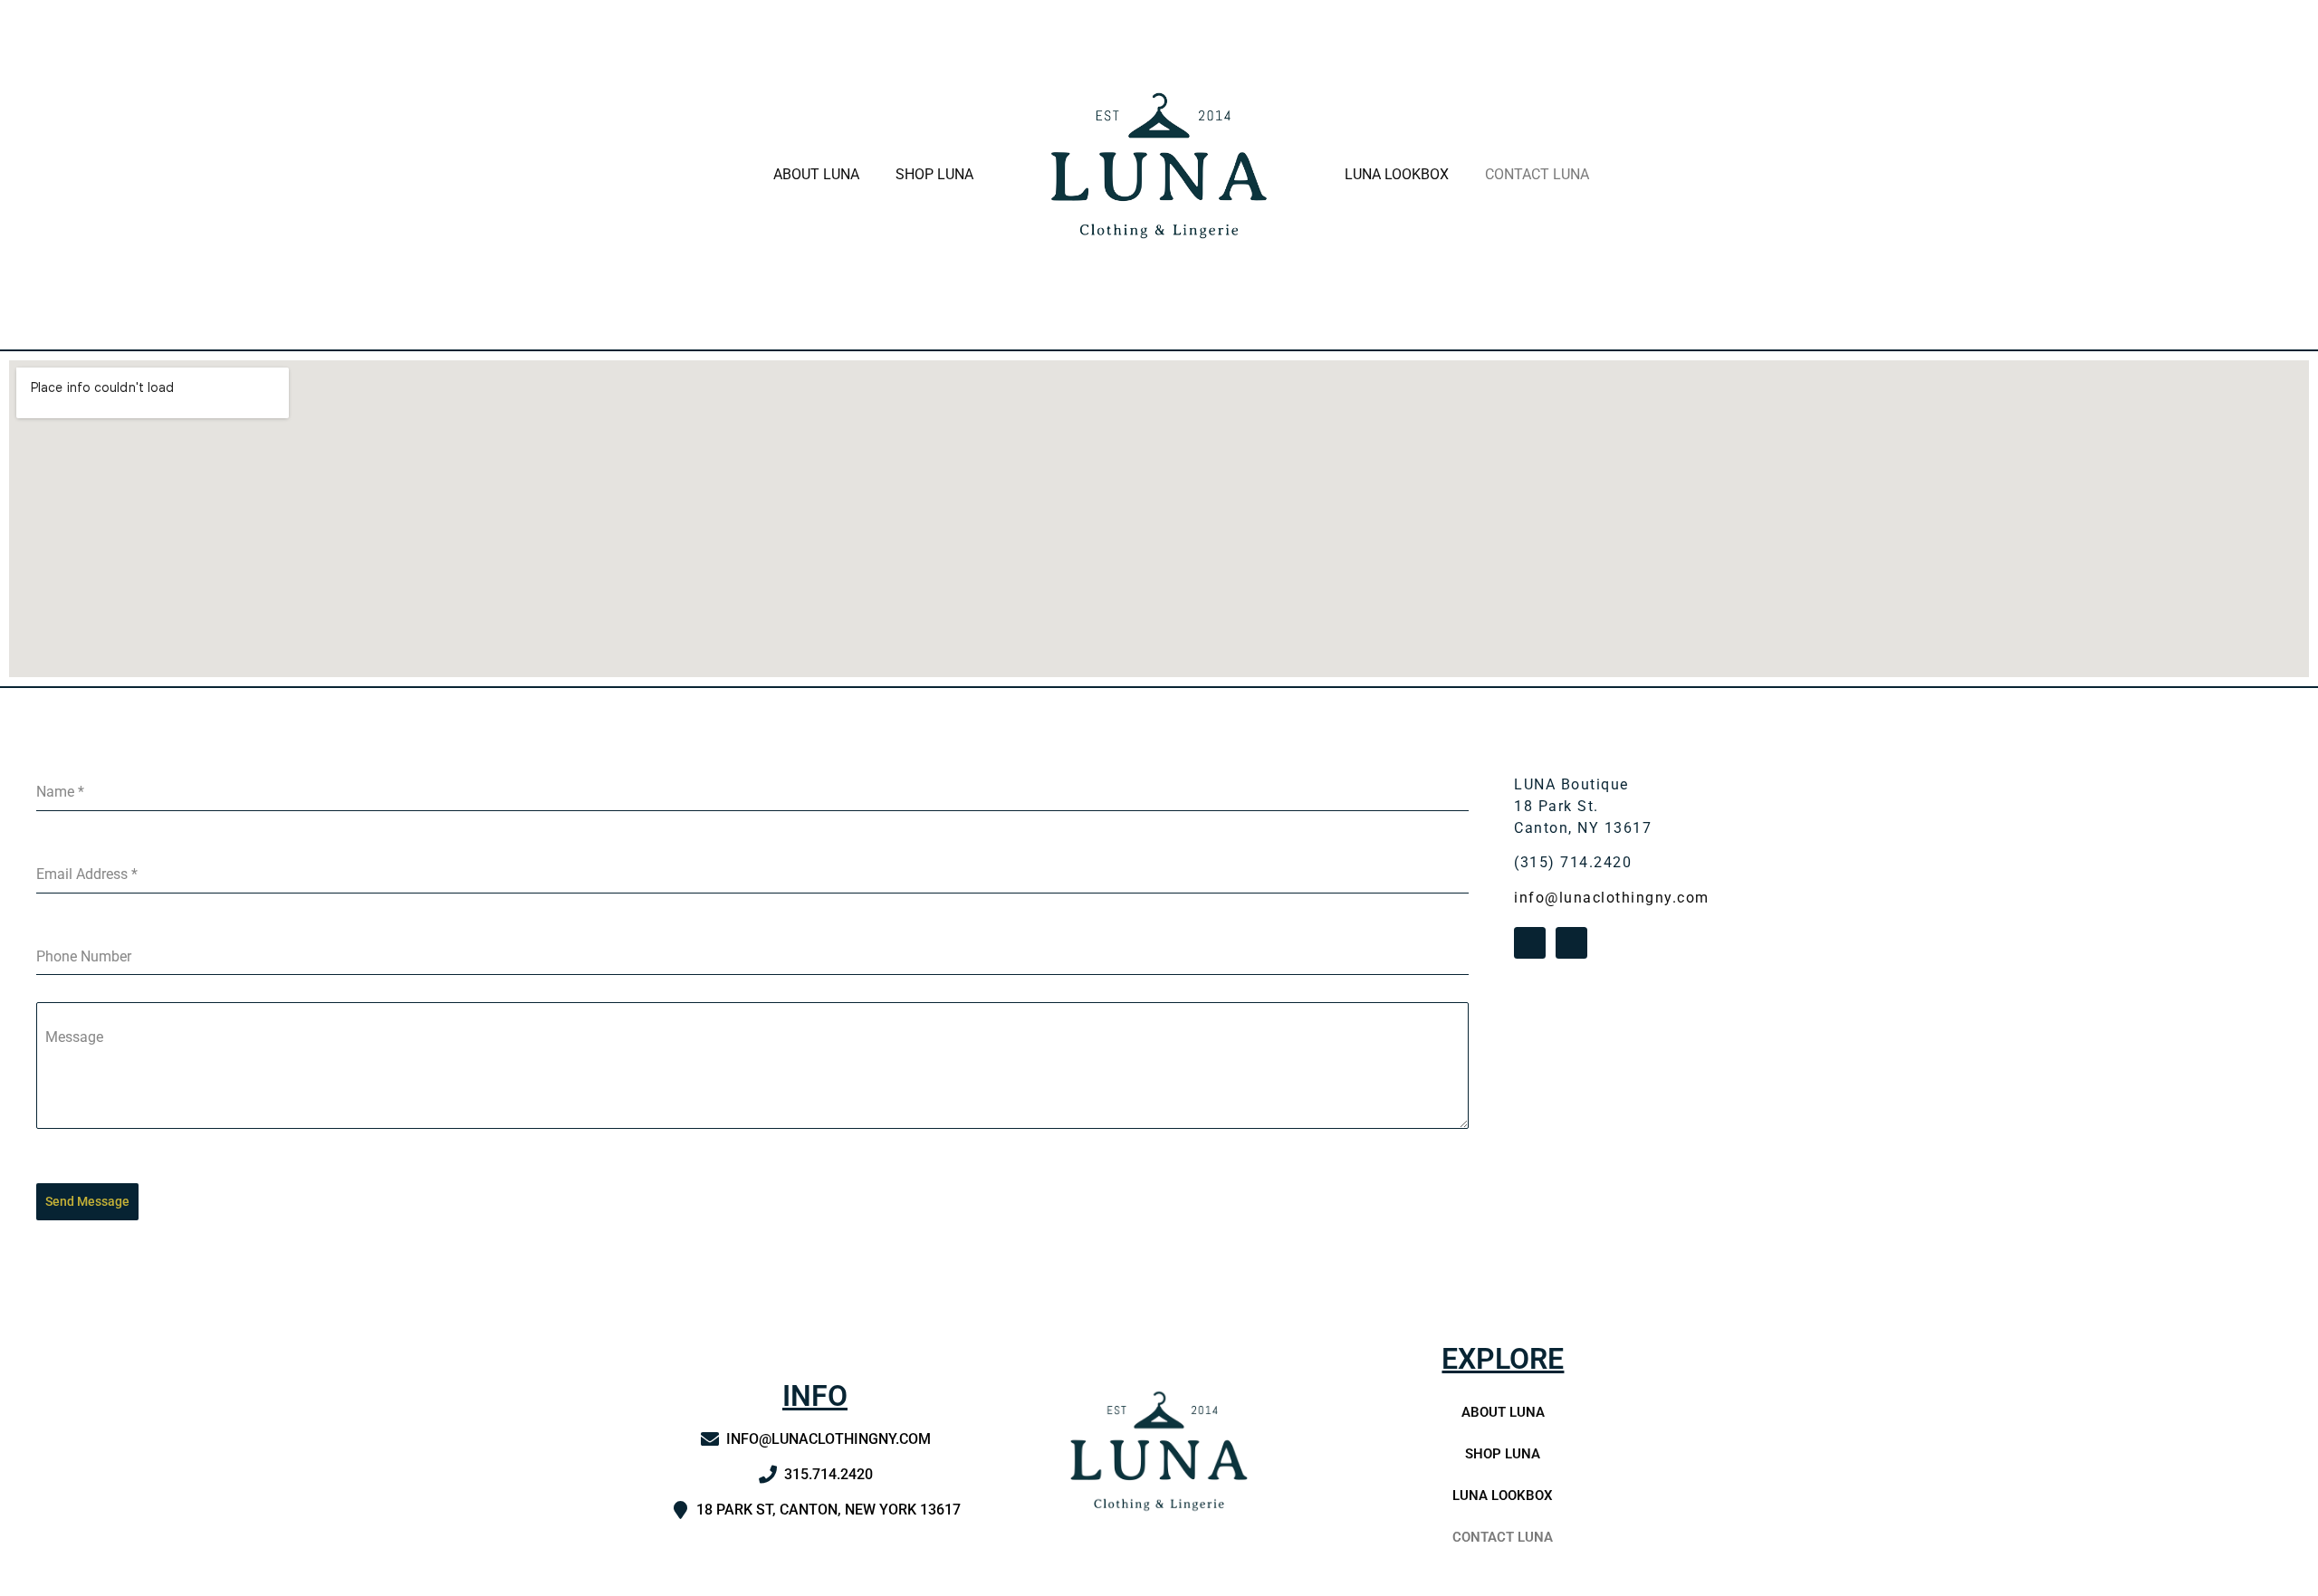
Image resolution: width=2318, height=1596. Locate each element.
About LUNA (816, 174)
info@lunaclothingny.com (1612, 898)
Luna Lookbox (1397, 174)
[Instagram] (1571, 943)
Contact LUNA (1537, 174)
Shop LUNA (934, 174)
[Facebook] (1530, 943)
